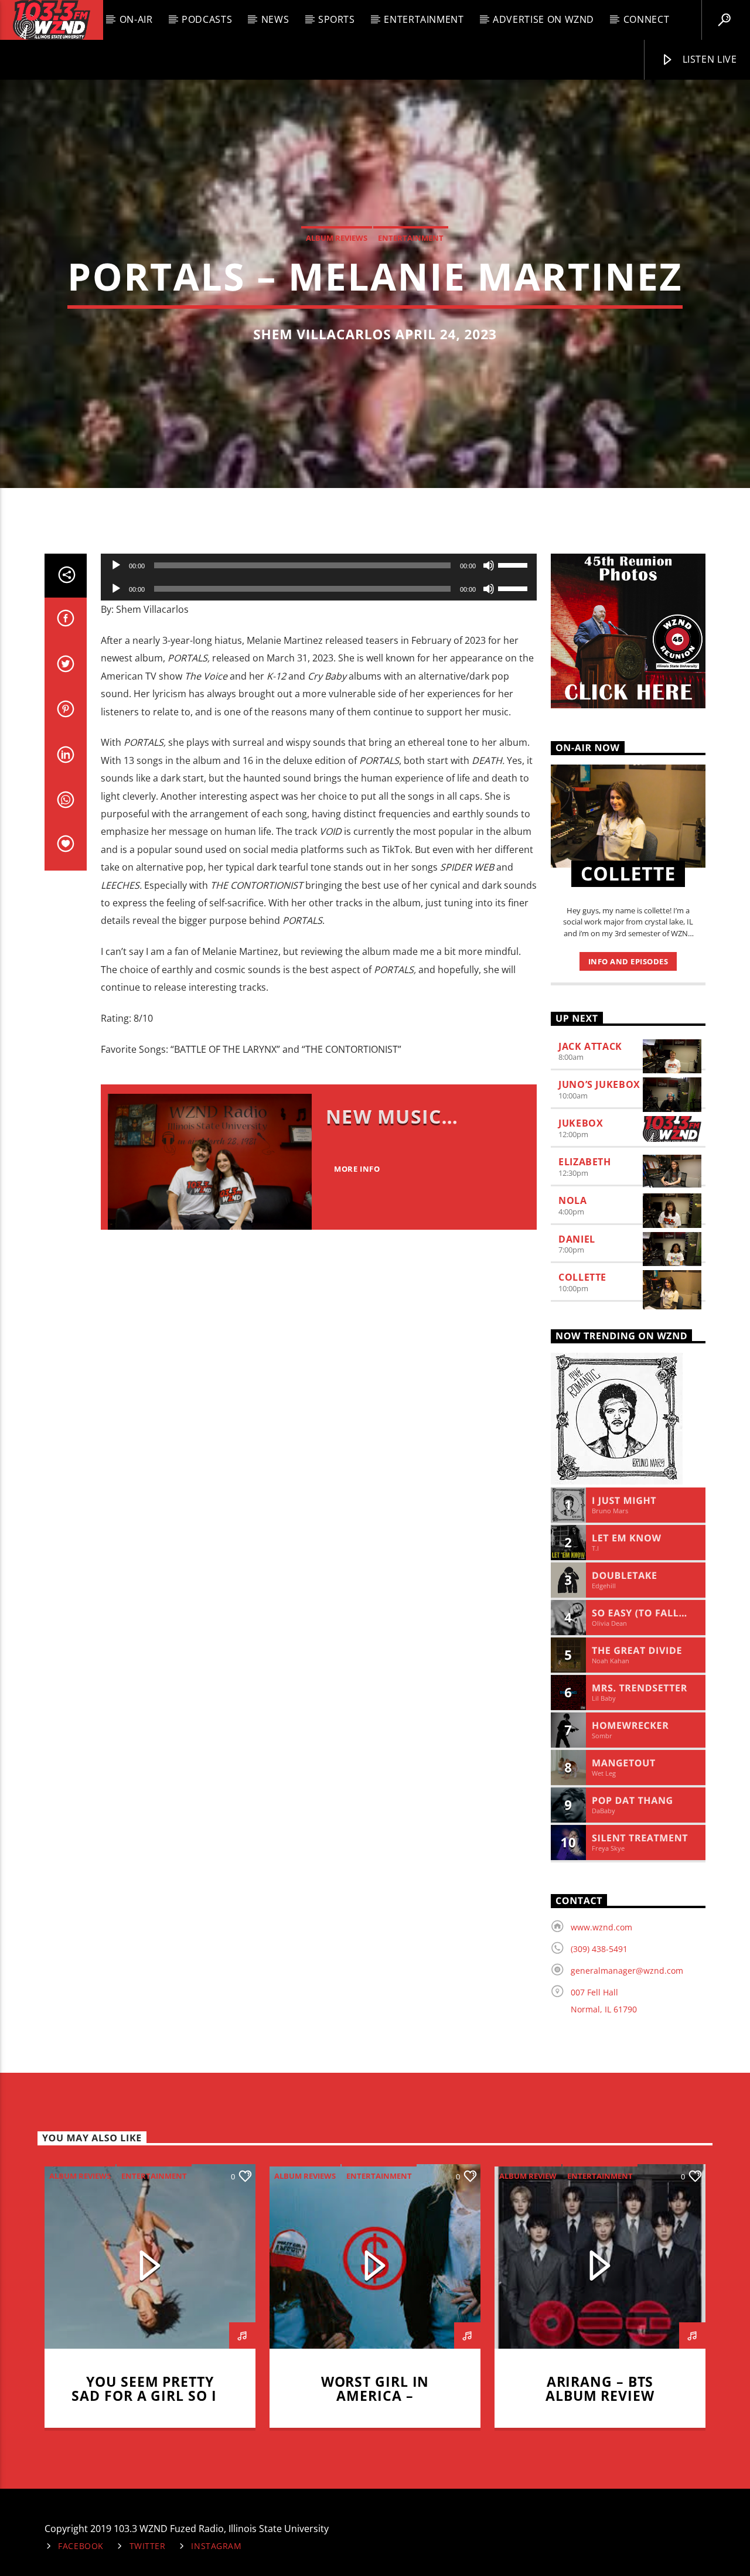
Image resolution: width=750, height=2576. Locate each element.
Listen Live (708, 59)
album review (528, 2176)
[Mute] (489, 565)
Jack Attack (590, 1046)
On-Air (136, 19)
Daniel (577, 1239)
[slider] (514, 564)
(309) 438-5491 (599, 1949)
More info (357, 1169)
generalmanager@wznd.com (627, 1971)
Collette (582, 1277)
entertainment (411, 238)
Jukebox (581, 1123)
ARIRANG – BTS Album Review (600, 2389)
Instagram (216, 2546)
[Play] (116, 565)
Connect (646, 19)
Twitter (148, 2546)
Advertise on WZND (543, 19)
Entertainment (424, 19)
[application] (319, 565)
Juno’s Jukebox (599, 1084)
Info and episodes (628, 961)
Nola (573, 1200)
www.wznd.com (601, 1927)
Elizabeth (585, 1162)
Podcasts (207, 19)
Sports (337, 19)
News (275, 19)
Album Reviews (337, 238)
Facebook (81, 2546)
